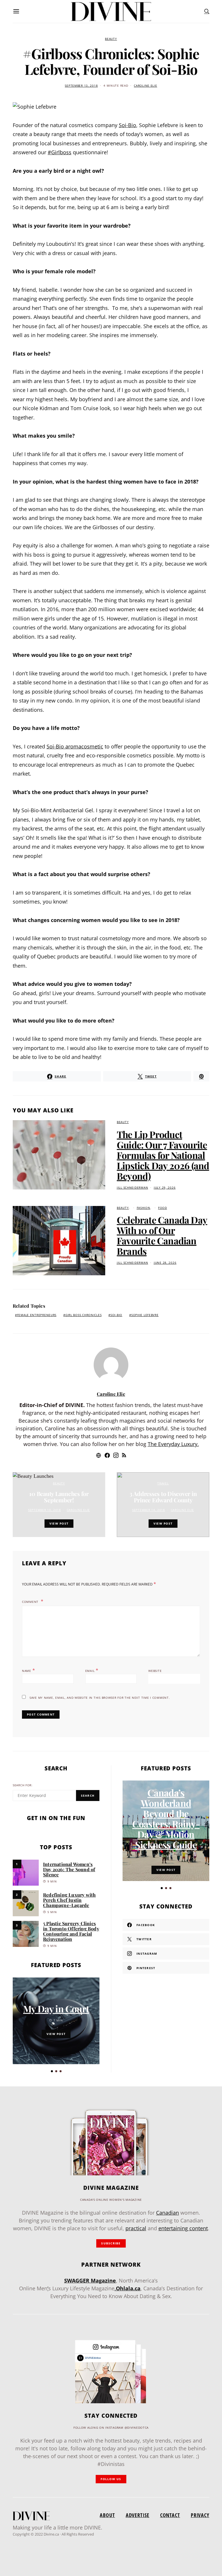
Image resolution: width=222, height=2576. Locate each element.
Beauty (111, 39)
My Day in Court (56, 2009)
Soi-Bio (127, 125)
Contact (170, 2515)
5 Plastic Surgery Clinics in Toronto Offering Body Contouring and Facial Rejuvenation (71, 1931)
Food (163, 1208)
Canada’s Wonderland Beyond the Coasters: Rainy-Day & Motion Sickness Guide (166, 1818)
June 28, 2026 (165, 1263)
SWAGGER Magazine (90, 2281)
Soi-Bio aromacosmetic (75, 746)
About (107, 2515)
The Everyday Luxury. (173, 1444)
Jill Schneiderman (132, 1188)
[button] (52, 2071)
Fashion (144, 1208)
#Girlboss (60, 152)
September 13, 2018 (81, 86)
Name (28, 1670)
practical (136, 2228)
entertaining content (183, 2228)
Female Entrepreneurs (37, 1315)
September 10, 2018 (45, 1510)
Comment (31, 1602)
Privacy (200, 2515)
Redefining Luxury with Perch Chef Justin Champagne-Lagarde (69, 1900)
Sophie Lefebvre (145, 1315)
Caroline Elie (145, 86)
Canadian (168, 2213)
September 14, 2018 (149, 1510)
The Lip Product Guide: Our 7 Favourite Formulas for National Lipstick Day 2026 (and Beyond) (163, 1155)
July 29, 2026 (165, 1188)
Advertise (138, 2515)
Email (92, 1670)
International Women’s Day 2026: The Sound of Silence (69, 1869)
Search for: (23, 1785)
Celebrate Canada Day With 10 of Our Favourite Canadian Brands (162, 1235)
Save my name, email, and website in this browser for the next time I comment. (100, 1698)
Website (155, 1671)
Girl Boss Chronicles (83, 1315)
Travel (163, 1483)
